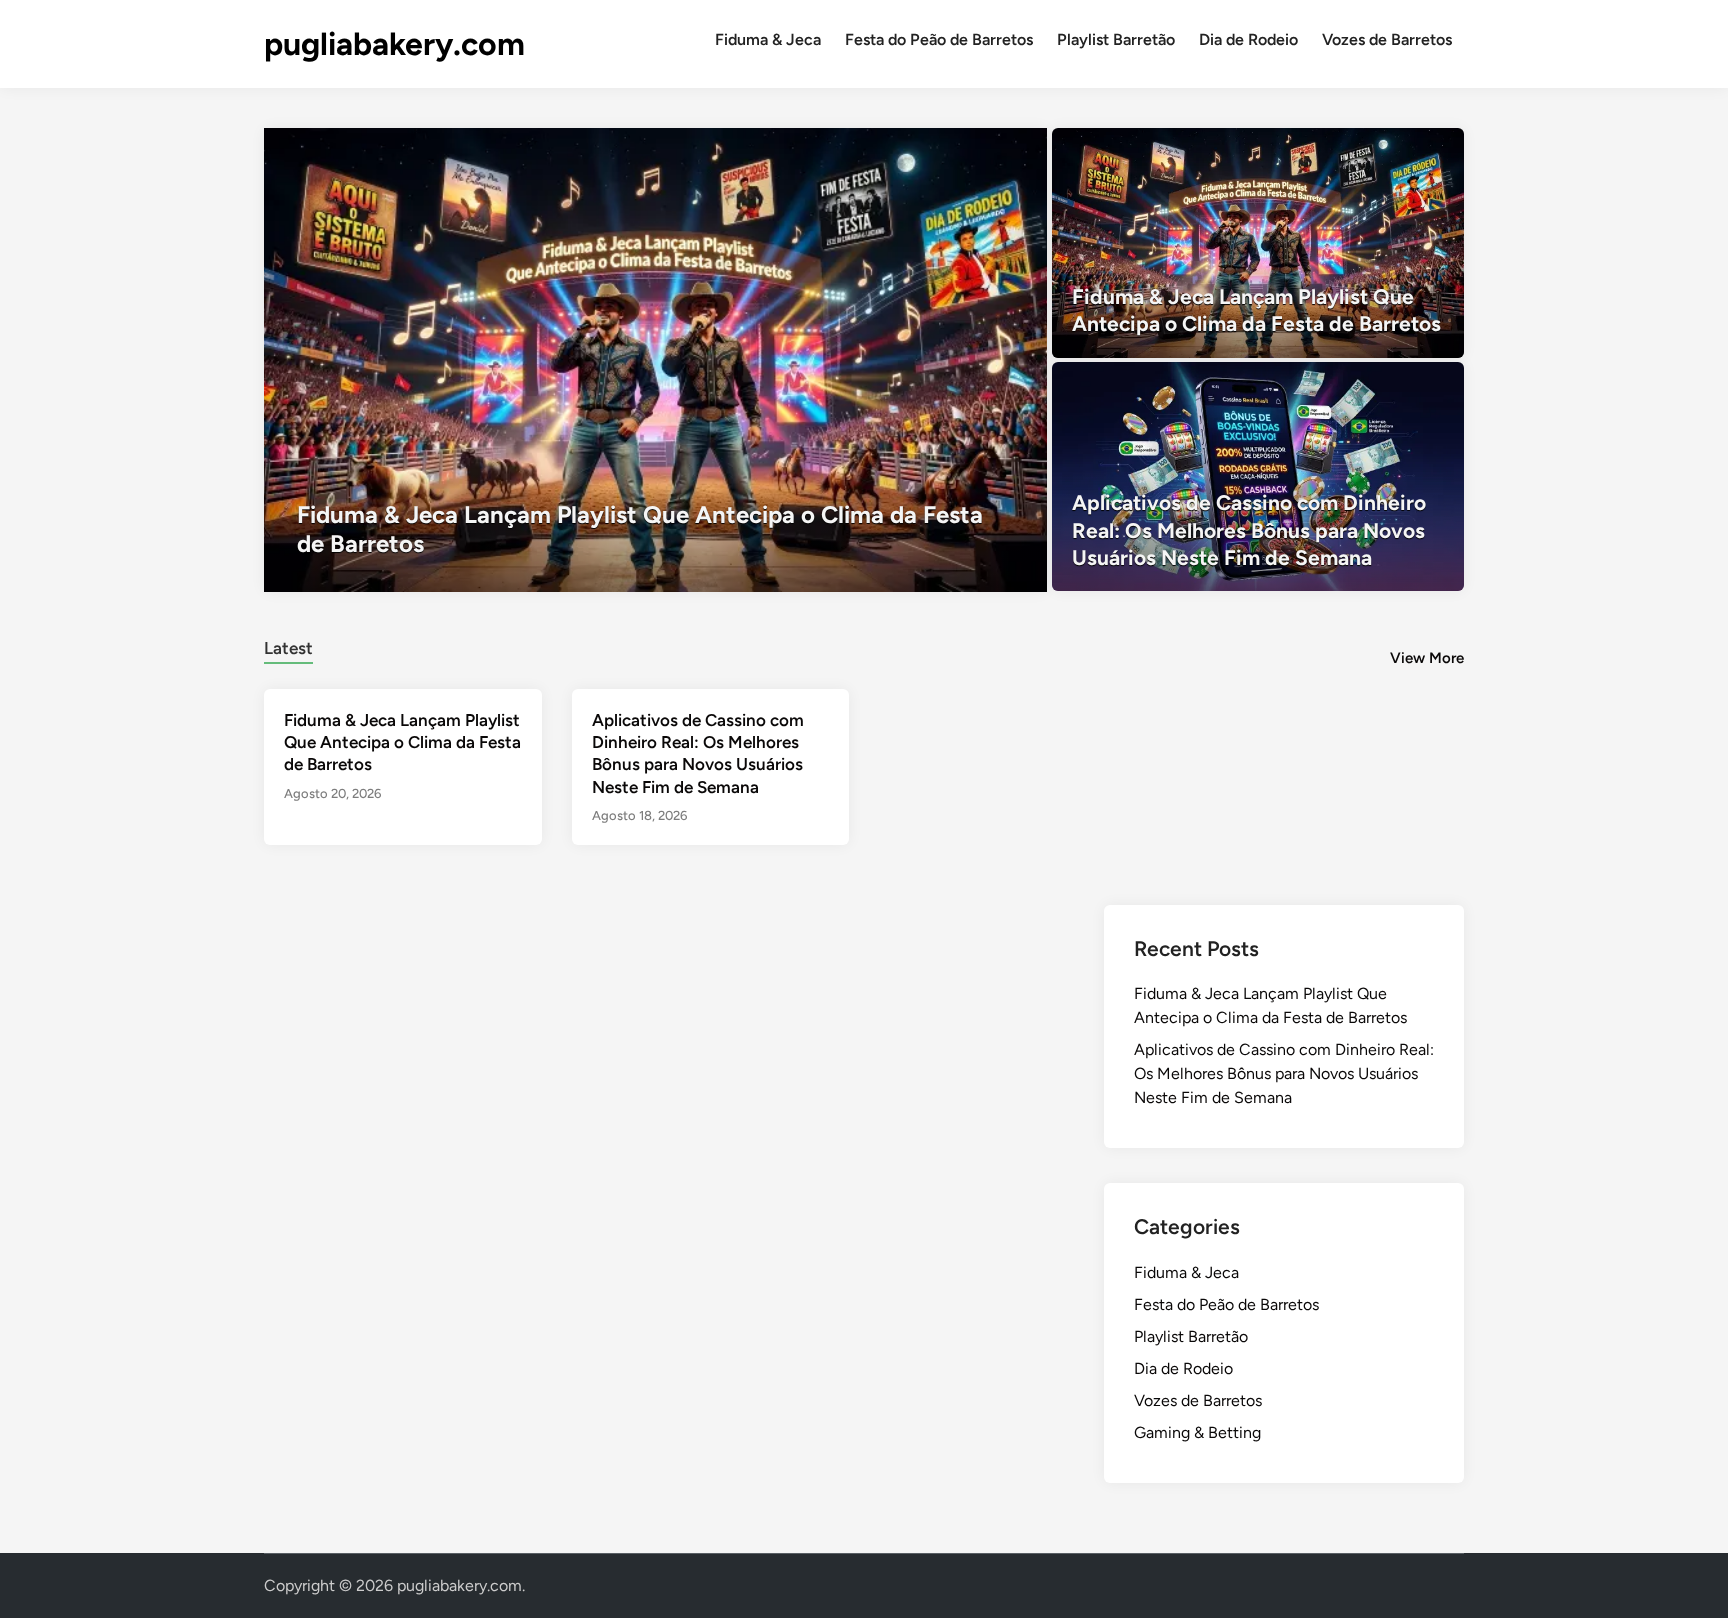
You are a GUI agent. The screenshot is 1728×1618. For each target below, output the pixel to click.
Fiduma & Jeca (768, 39)
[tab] (288, 645)
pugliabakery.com (394, 44)
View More (1427, 658)
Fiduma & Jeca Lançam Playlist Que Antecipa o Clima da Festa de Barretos (402, 742)
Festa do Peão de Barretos (939, 39)
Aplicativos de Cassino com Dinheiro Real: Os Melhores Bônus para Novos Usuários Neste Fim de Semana (1284, 1073)
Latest (288, 648)
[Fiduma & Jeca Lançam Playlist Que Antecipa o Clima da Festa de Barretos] (655, 360)
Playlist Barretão (1116, 39)
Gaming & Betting (1197, 1432)
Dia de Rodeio (1248, 39)
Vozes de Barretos (1387, 39)
